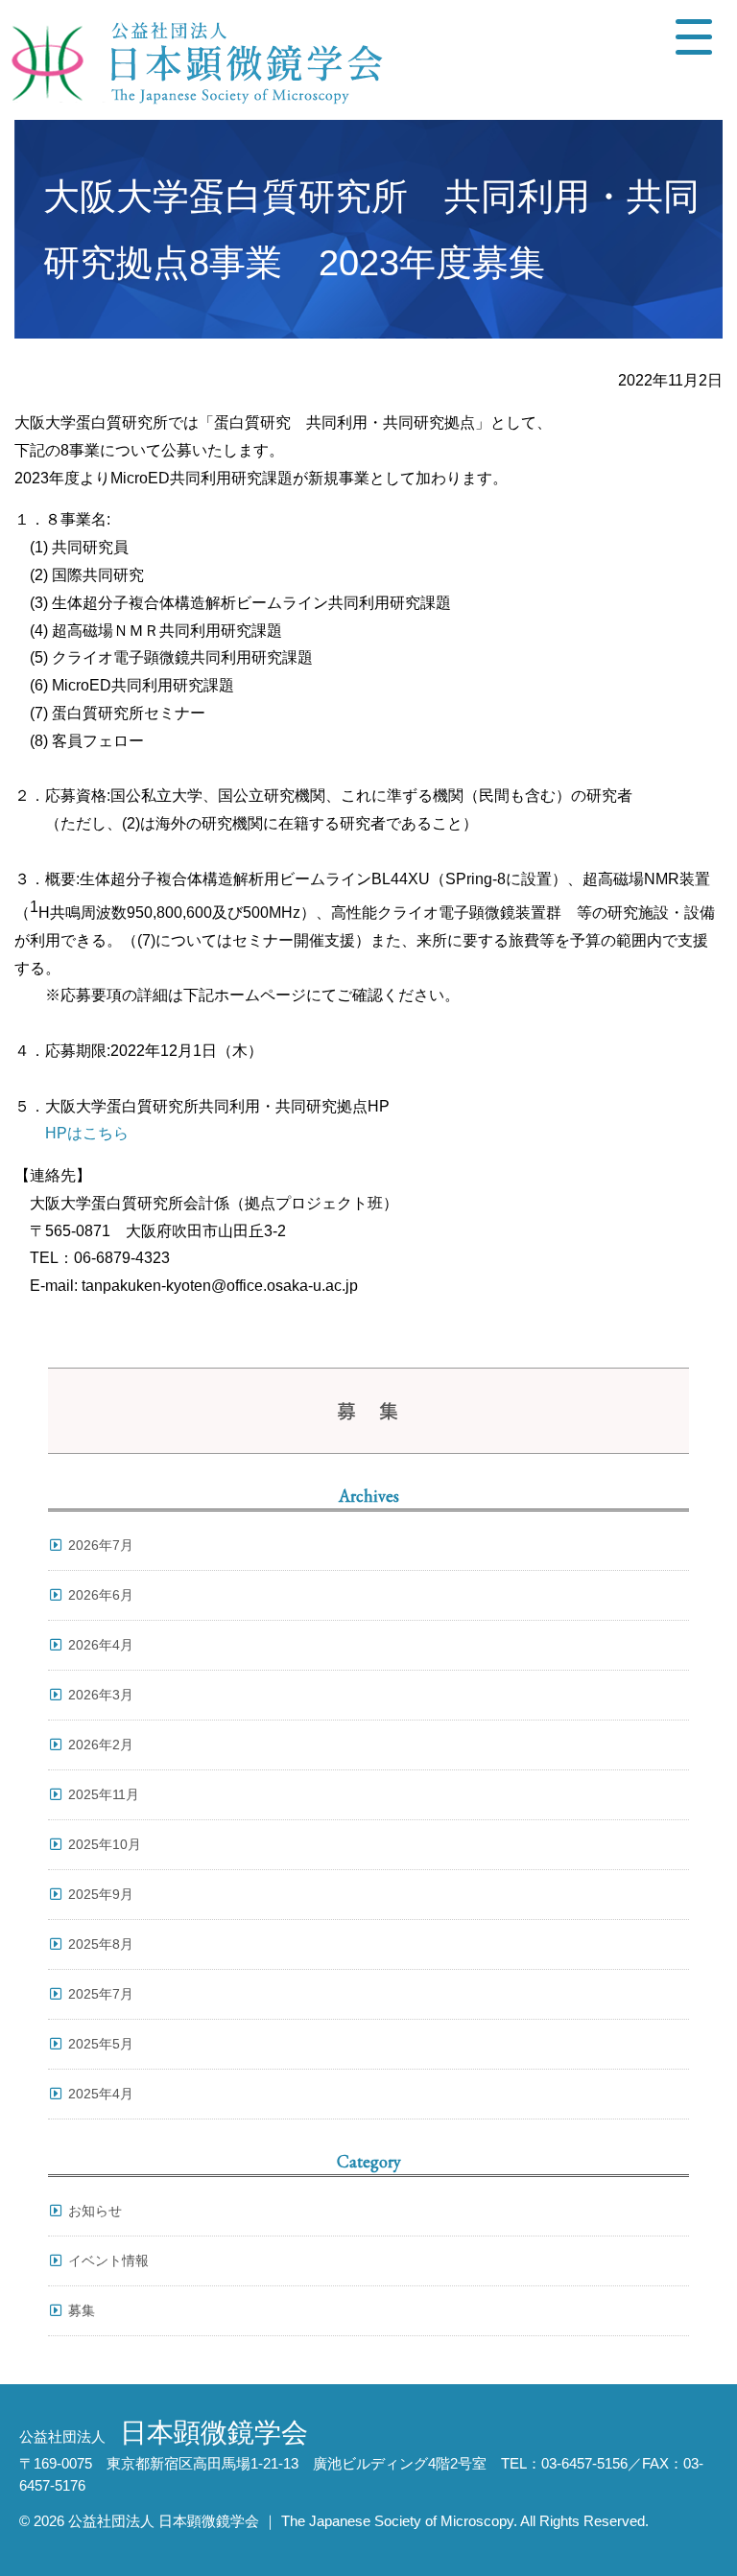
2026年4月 (101, 1645)
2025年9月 (101, 1894)
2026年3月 (101, 1695)
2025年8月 (101, 1944)
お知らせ (95, 2211)
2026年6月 (101, 1595)
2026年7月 (101, 1545)
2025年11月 (104, 1794)
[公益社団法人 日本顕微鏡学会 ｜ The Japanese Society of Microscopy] (192, 60)
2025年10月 (105, 1844)
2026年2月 (101, 1745)
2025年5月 (101, 2044)
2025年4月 (101, 2094)
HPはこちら (87, 1133)
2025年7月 (101, 1994)
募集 (82, 2310)
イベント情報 (108, 2260)
